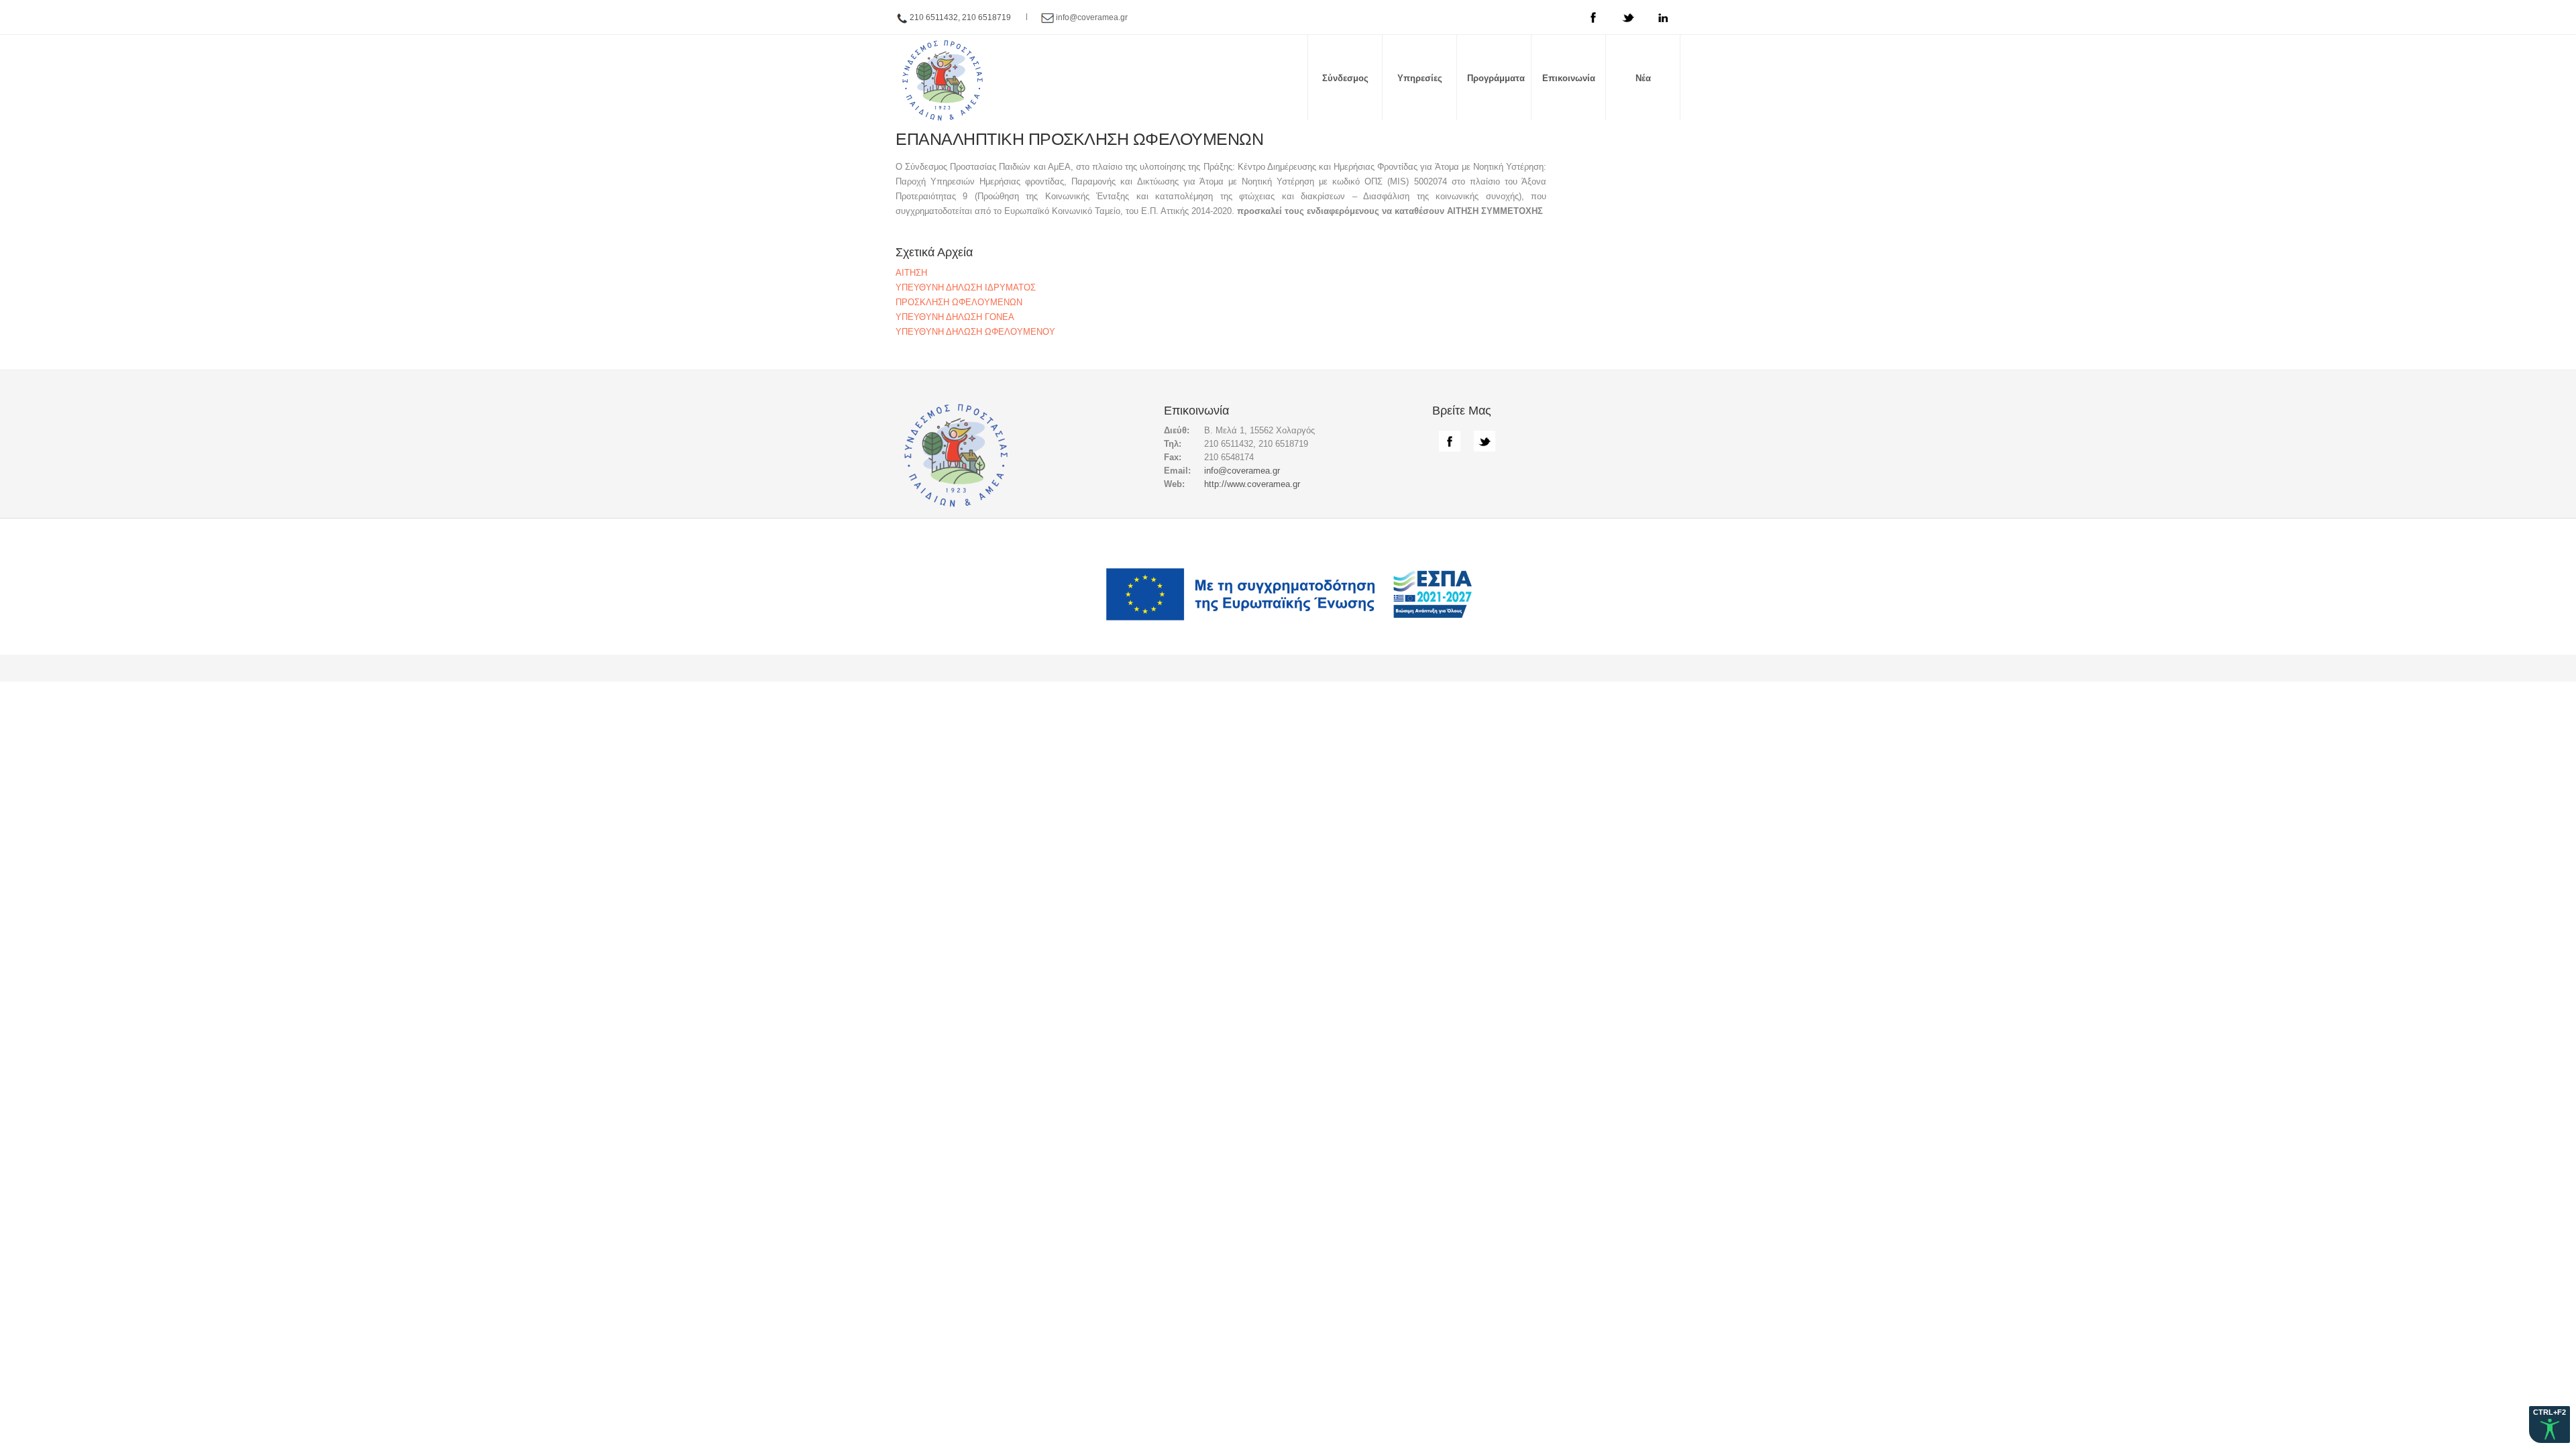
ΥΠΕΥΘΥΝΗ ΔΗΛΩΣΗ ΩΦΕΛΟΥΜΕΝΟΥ (975, 332)
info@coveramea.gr (1092, 17)
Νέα (1643, 78)
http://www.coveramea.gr (1252, 484)
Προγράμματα (1496, 78)
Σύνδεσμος (1345, 78)
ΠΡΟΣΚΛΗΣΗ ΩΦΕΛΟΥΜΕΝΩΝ (959, 302)
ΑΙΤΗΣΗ (911, 273)
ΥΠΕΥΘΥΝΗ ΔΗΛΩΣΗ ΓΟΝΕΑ (955, 317)
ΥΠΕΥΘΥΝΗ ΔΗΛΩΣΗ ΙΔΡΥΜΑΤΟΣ (966, 287)
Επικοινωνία (1569, 78)
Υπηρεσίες (1420, 78)
